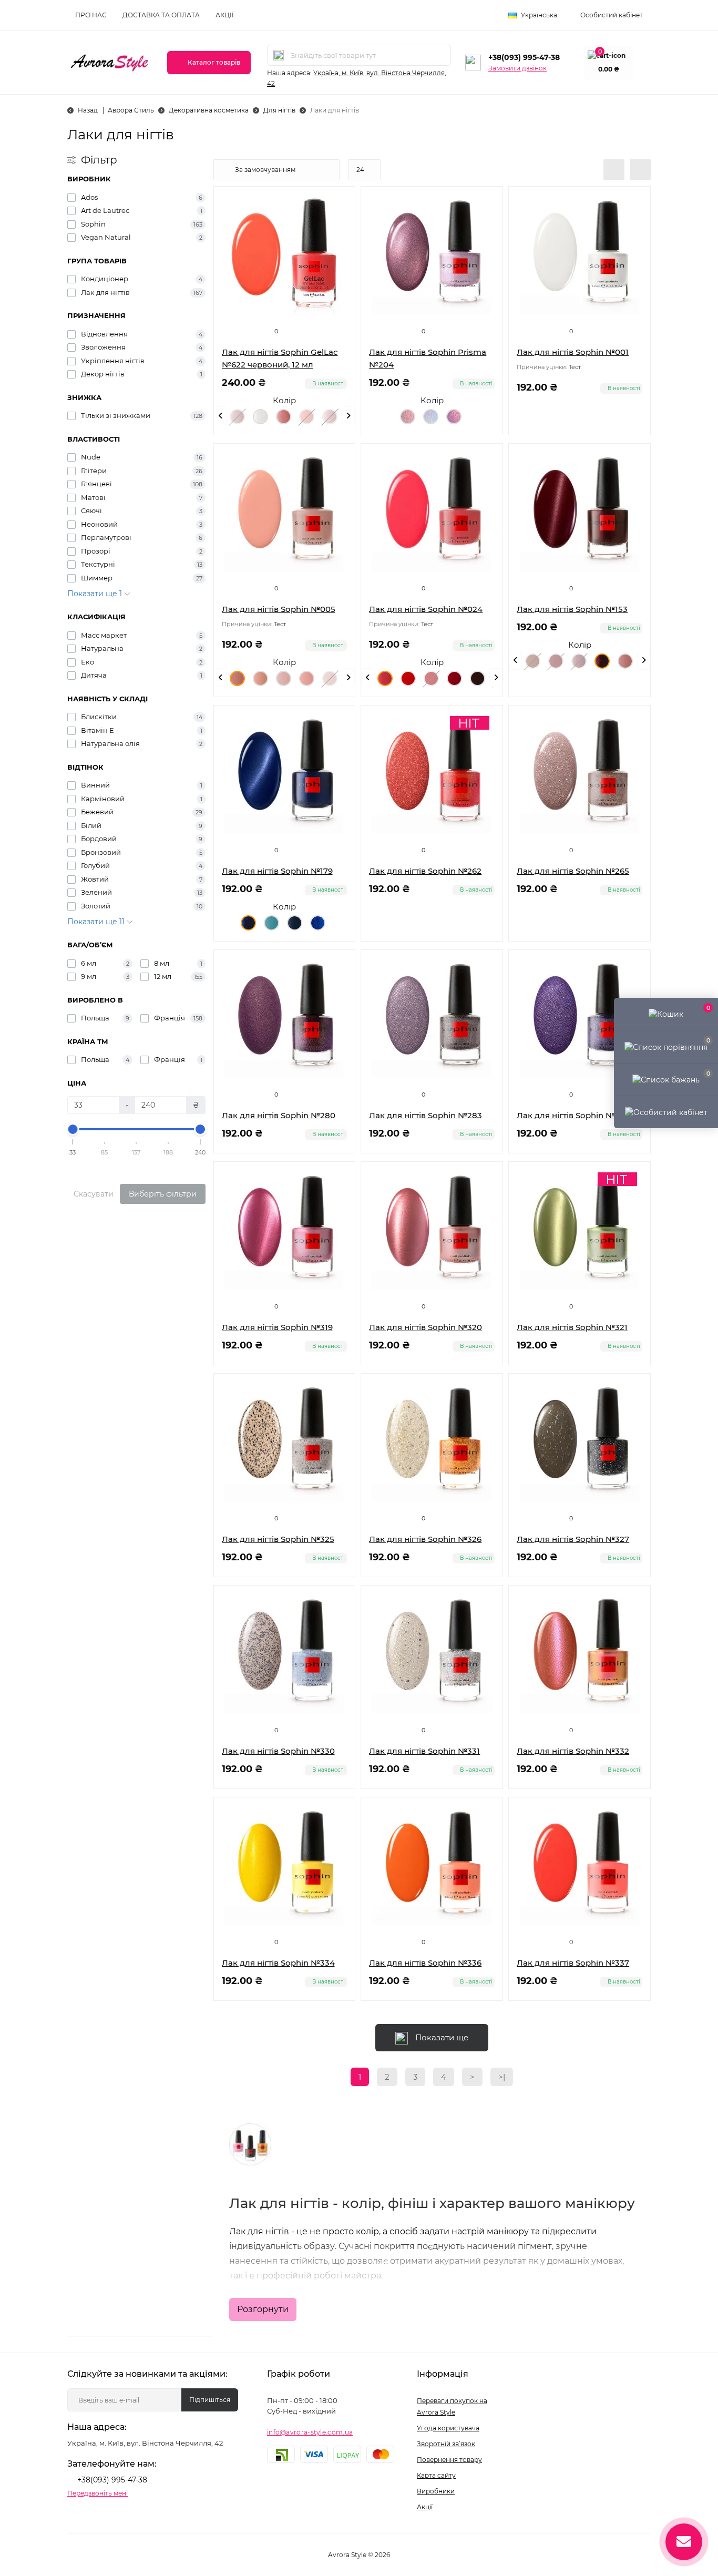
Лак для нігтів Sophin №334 (278, 1963)
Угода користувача (448, 2428)
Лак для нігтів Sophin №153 (572, 609)
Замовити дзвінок (517, 68)
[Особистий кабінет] (666, 1112)
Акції (225, 15)
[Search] (279, 55)
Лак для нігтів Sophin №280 (279, 1115)
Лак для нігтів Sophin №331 (424, 1751)
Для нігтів (279, 110)
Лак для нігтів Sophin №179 (277, 871)
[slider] (73, 1129)
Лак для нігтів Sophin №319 (277, 1327)
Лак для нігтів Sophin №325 (278, 1539)
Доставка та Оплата (161, 15)
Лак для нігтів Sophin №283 (425, 1115)
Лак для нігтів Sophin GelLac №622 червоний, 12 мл (280, 358)
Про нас (91, 15)
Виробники (436, 2491)
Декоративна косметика (209, 110)
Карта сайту (436, 2475)
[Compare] (339, 242)
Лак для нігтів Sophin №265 (573, 871)
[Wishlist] (339, 222)
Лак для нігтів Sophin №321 (572, 1327)
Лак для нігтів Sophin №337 (573, 1963)
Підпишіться (210, 2400)
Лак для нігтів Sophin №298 (573, 1115)
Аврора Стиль (131, 110)
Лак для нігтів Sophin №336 (425, 1963)
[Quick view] (339, 202)
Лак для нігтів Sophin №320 (425, 1327)
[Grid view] (640, 170)
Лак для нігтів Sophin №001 (573, 352)
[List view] (614, 170)
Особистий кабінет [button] (612, 15)
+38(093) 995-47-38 (524, 57)
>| (502, 2077)
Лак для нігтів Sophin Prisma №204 (428, 358)
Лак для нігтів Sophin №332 (573, 1751)
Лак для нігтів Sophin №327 (573, 1539)
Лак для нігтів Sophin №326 (425, 1539)
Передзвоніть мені (98, 2493)
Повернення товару (449, 2460)
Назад (88, 110)
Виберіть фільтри (163, 1194)
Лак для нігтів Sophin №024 (426, 609)
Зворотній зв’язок (446, 2444)
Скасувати (94, 1194)
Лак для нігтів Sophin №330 (278, 1751)
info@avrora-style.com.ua (310, 2432)
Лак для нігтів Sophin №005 (279, 609)
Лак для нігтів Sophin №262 (425, 871)
